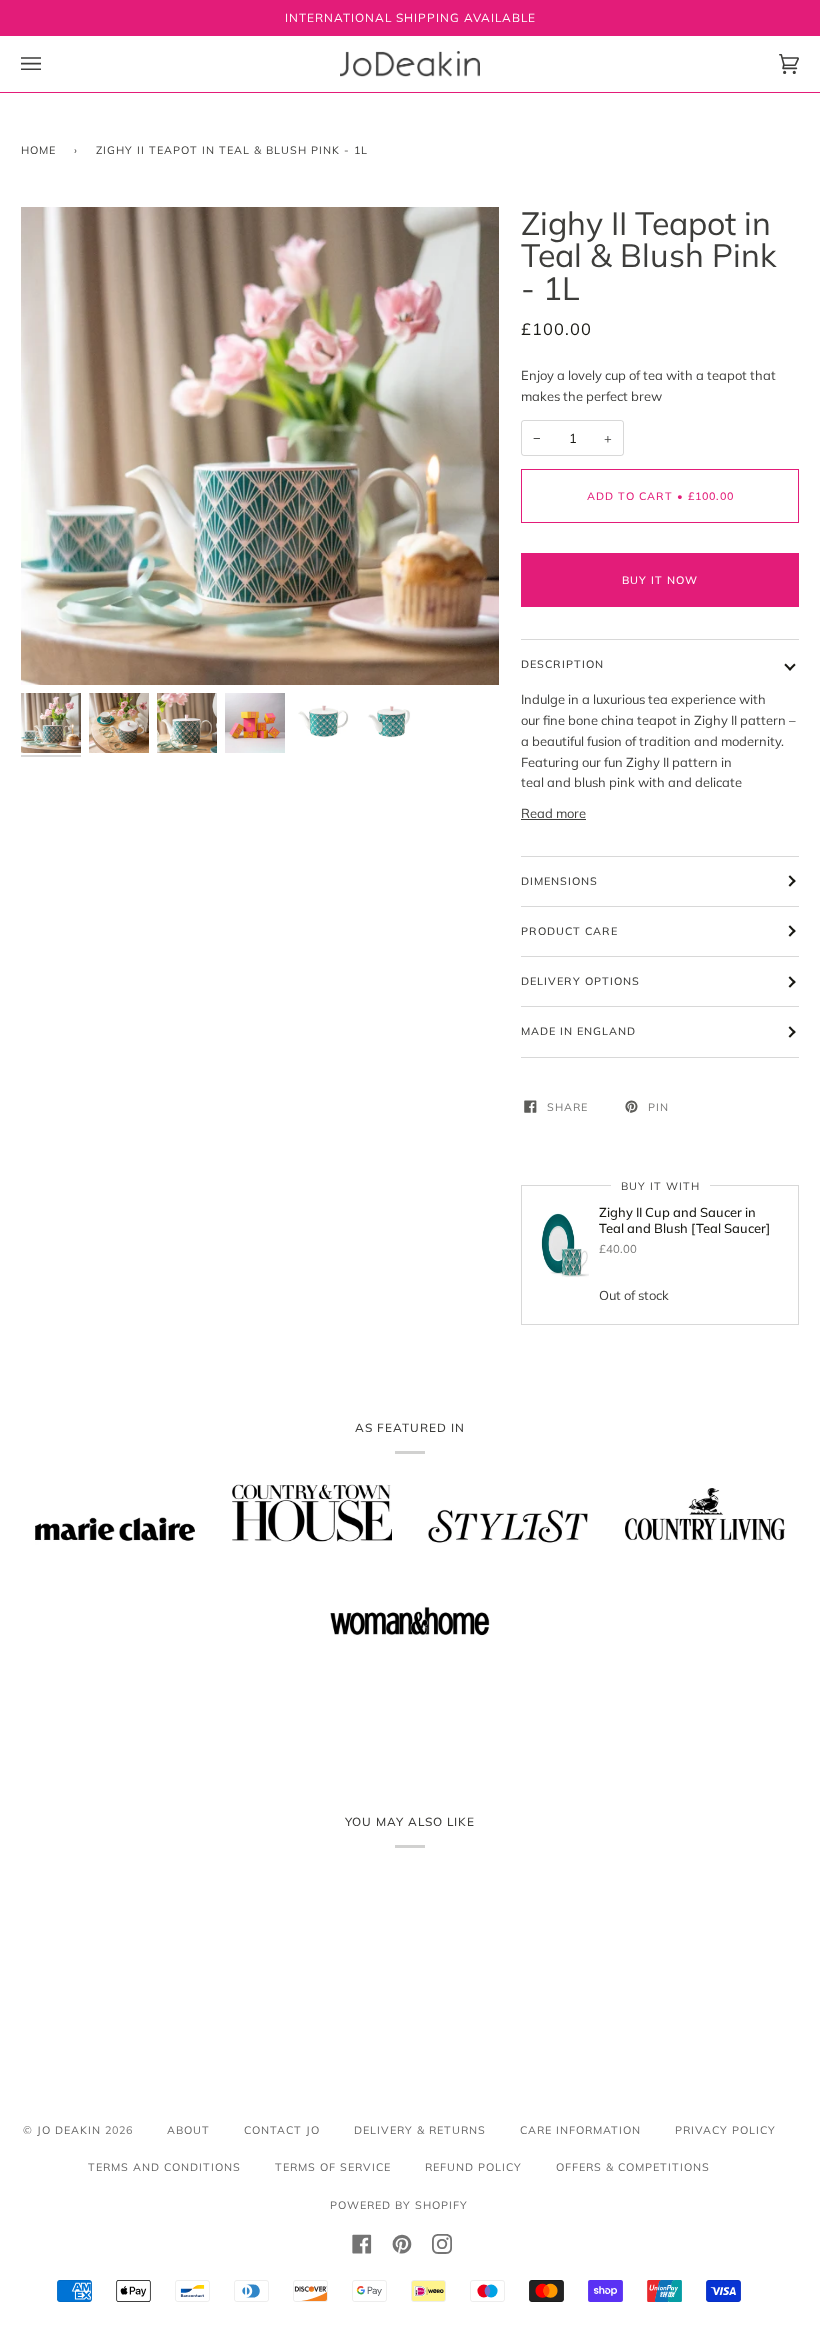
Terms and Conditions (164, 2167)
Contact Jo (282, 2130)
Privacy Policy (725, 2130)
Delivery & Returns (420, 2130)
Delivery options (580, 981)
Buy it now (660, 580)
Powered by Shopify (399, 2205)
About (188, 2130)
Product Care (569, 931)
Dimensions (559, 881)
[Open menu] (51, 64)
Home (38, 150)
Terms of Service (333, 2167)
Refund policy (473, 2167)
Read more (553, 813)
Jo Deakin (69, 2130)
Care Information (580, 2130)
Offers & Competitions (633, 2167)
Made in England (578, 1031)
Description (562, 664)
